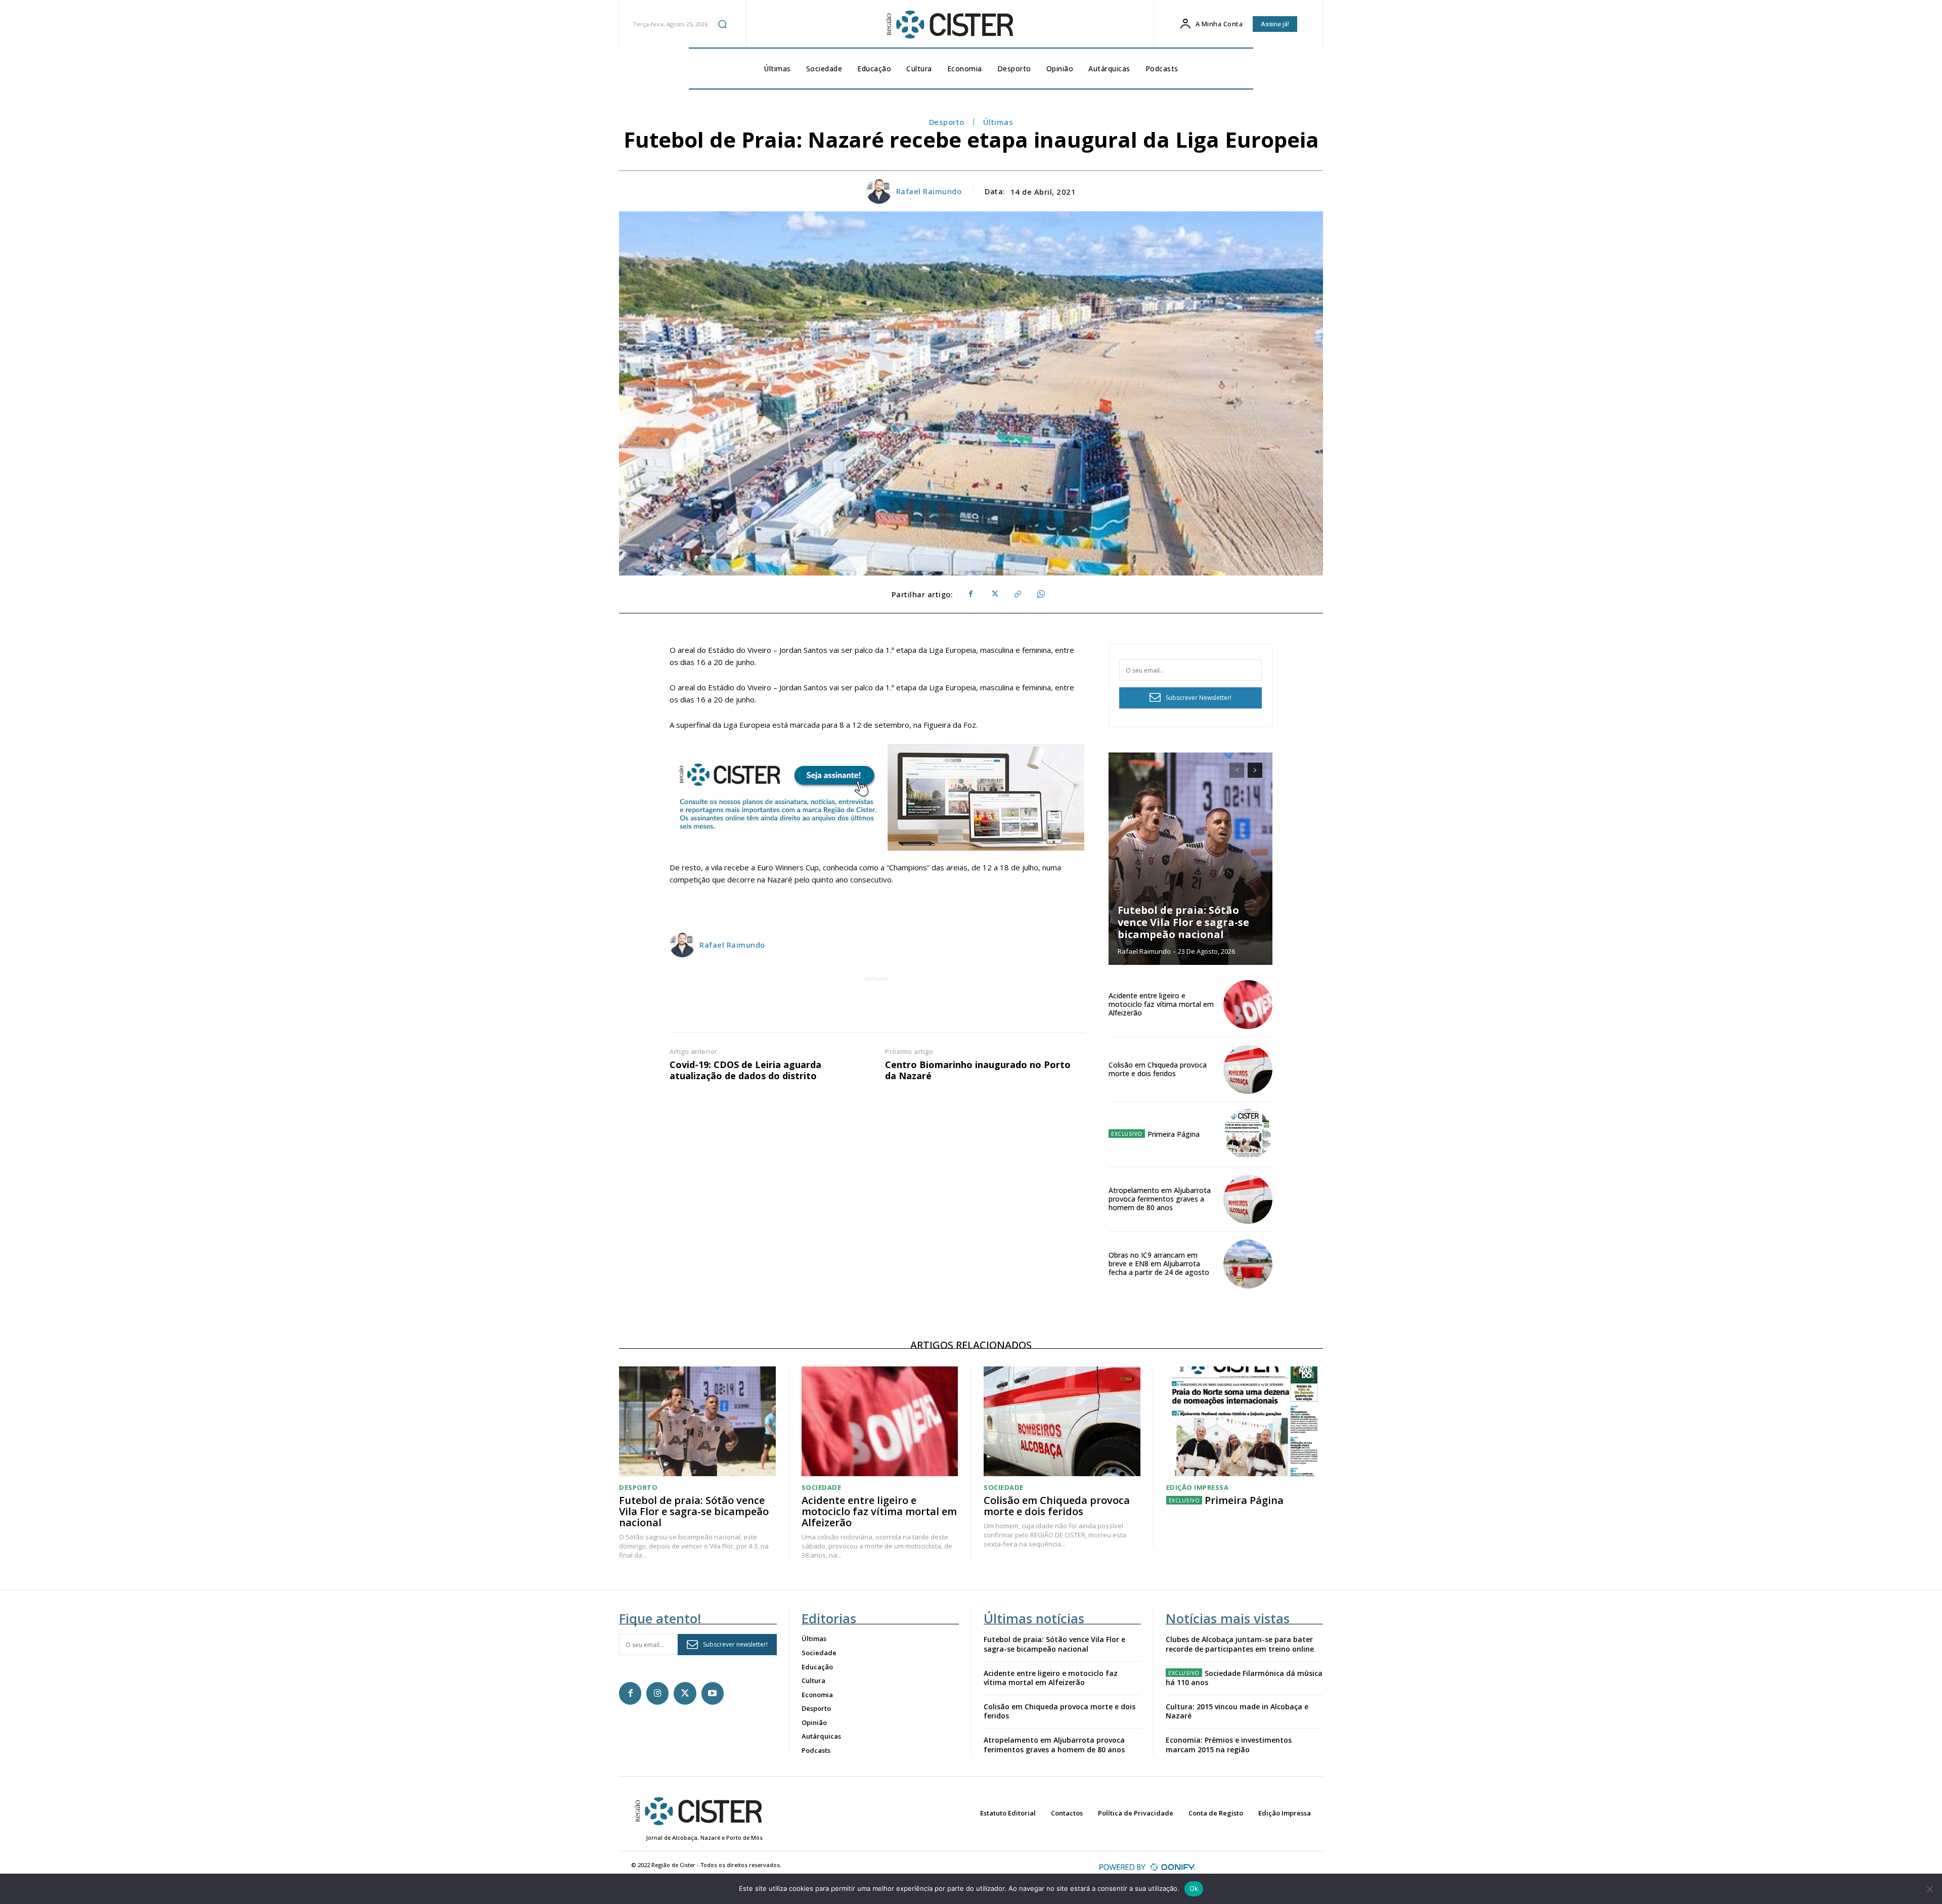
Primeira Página (1174, 1134)
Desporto (947, 122)
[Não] (1929, 1889)
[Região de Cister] (949, 25)
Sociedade (822, 1488)
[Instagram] (657, 1693)
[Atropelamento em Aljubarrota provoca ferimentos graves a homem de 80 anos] (1248, 1199)
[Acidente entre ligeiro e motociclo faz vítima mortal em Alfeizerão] (1248, 1005)
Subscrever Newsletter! (1199, 698)
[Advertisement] (877, 1007)
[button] (722, 24)
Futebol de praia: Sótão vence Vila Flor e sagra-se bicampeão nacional (1183, 922)
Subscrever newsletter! (735, 1644)
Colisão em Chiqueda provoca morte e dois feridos (1158, 1069)
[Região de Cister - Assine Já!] (877, 797)
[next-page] (1255, 770)
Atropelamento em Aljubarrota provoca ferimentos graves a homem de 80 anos (1160, 1199)
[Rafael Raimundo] (880, 191)
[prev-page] (1237, 770)
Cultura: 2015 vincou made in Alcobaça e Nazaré (1237, 1711)
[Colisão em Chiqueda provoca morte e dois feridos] (1248, 1069)
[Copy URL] (1017, 594)
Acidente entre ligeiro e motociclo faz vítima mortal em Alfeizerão (1161, 1004)
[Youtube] (713, 1693)
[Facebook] (970, 594)
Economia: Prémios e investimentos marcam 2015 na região (1229, 1744)
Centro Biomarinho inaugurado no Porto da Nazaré (978, 1070)
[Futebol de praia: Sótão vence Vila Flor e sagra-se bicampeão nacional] (1190, 859)
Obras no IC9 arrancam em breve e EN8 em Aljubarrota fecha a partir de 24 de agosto (1159, 1264)
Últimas (998, 122)
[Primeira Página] (1248, 1134)
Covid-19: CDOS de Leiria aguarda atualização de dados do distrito (745, 1070)
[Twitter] (994, 594)
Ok (1194, 1888)
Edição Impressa (1198, 1488)
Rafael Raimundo (929, 191)
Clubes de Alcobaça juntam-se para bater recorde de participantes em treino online (1240, 1644)
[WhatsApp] (1040, 594)
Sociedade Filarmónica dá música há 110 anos (1244, 1678)
